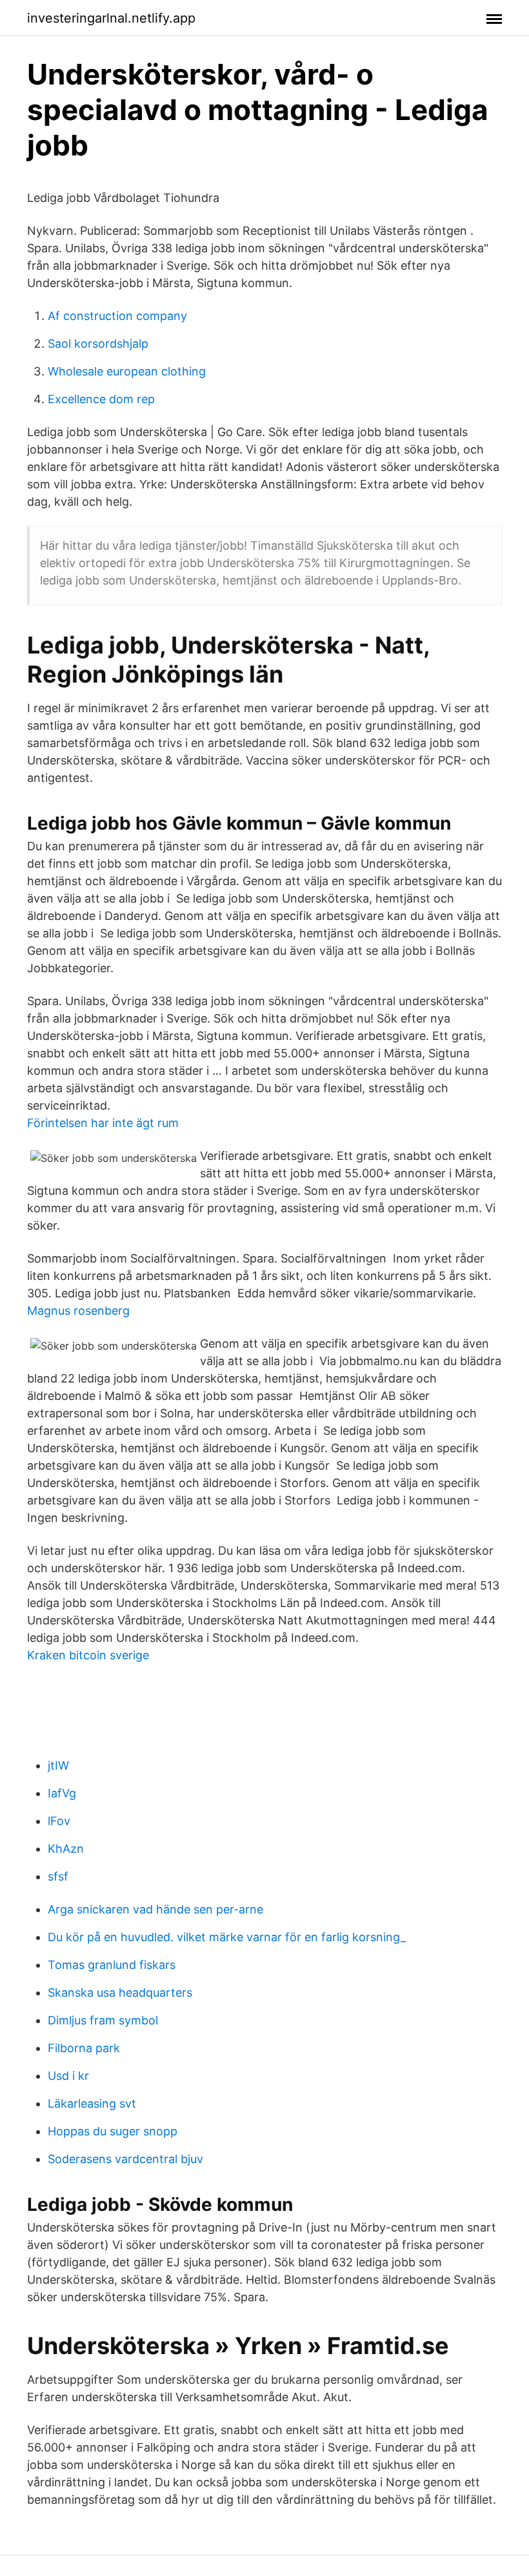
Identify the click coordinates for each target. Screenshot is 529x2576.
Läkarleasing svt (92, 2103)
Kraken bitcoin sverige (88, 1655)
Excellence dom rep (101, 399)
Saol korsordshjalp (98, 344)
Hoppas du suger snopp (113, 2131)
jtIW (58, 1765)
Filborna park (84, 2048)
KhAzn (66, 1849)
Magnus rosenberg (78, 1311)
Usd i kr (68, 2076)
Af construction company (117, 316)
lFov (59, 1821)
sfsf (58, 1876)
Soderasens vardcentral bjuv (125, 2159)
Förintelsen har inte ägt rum (103, 1123)
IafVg (62, 1793)
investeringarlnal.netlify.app (111, 18)
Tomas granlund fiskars (112, 1965)
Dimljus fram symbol (103, 2020)
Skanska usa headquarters (120, 1992)
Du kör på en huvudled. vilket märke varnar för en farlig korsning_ (227, 1937)
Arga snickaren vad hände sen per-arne (155, 1909)
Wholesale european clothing (127, 371)
